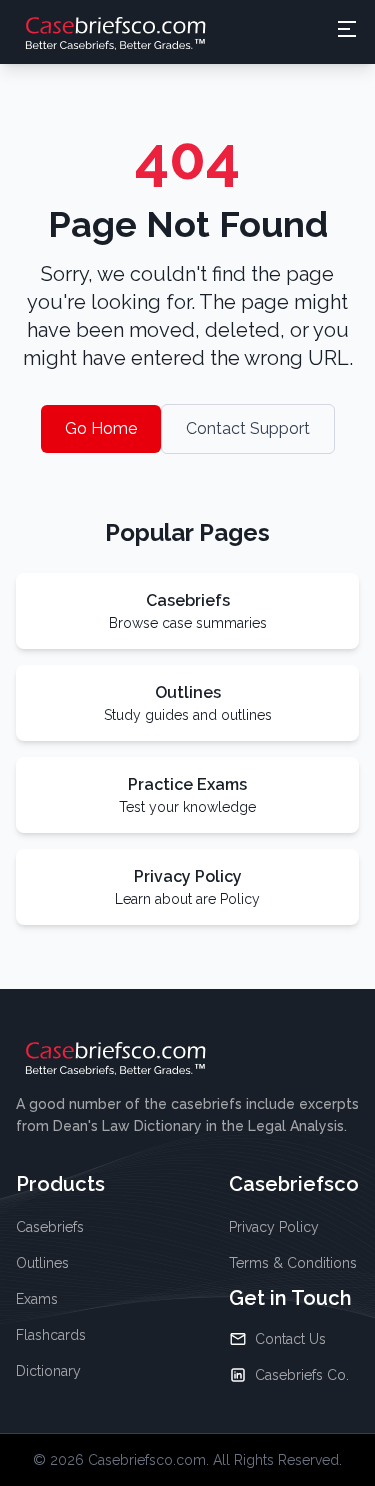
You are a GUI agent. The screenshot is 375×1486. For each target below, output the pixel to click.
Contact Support (248, 428)
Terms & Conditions (293, 1263)
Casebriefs (50, 1227)
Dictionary (48, 1371)
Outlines (42, 1263)
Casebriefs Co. (302, 1375)
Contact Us (290, 1339)
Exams (37, 1299)
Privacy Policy (274, 1227)
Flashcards (51, 1335)
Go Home (101, 428)
